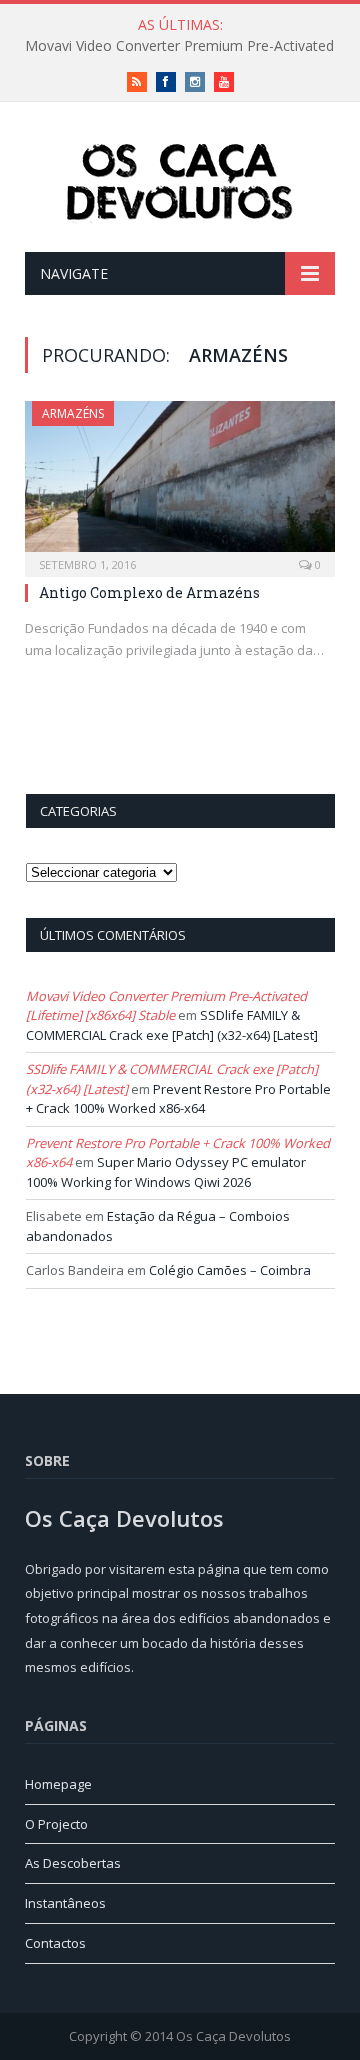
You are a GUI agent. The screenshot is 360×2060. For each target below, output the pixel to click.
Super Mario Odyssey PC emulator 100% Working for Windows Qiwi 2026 (166, 1172)
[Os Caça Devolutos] (180, 180)
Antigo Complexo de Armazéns (149, 592)
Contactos (55, 1943)
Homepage (58, 1784)
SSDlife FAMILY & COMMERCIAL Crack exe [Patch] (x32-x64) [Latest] (172, 1025)
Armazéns (73, 413)
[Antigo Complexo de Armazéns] (180, 482)
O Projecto (56, 1824)
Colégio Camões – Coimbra (230, 1270)
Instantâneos (65, 1903)
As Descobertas (73, 1863)
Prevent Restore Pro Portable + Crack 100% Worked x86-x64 (178, 1099)
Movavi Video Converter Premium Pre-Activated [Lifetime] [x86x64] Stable (166, 1006)
